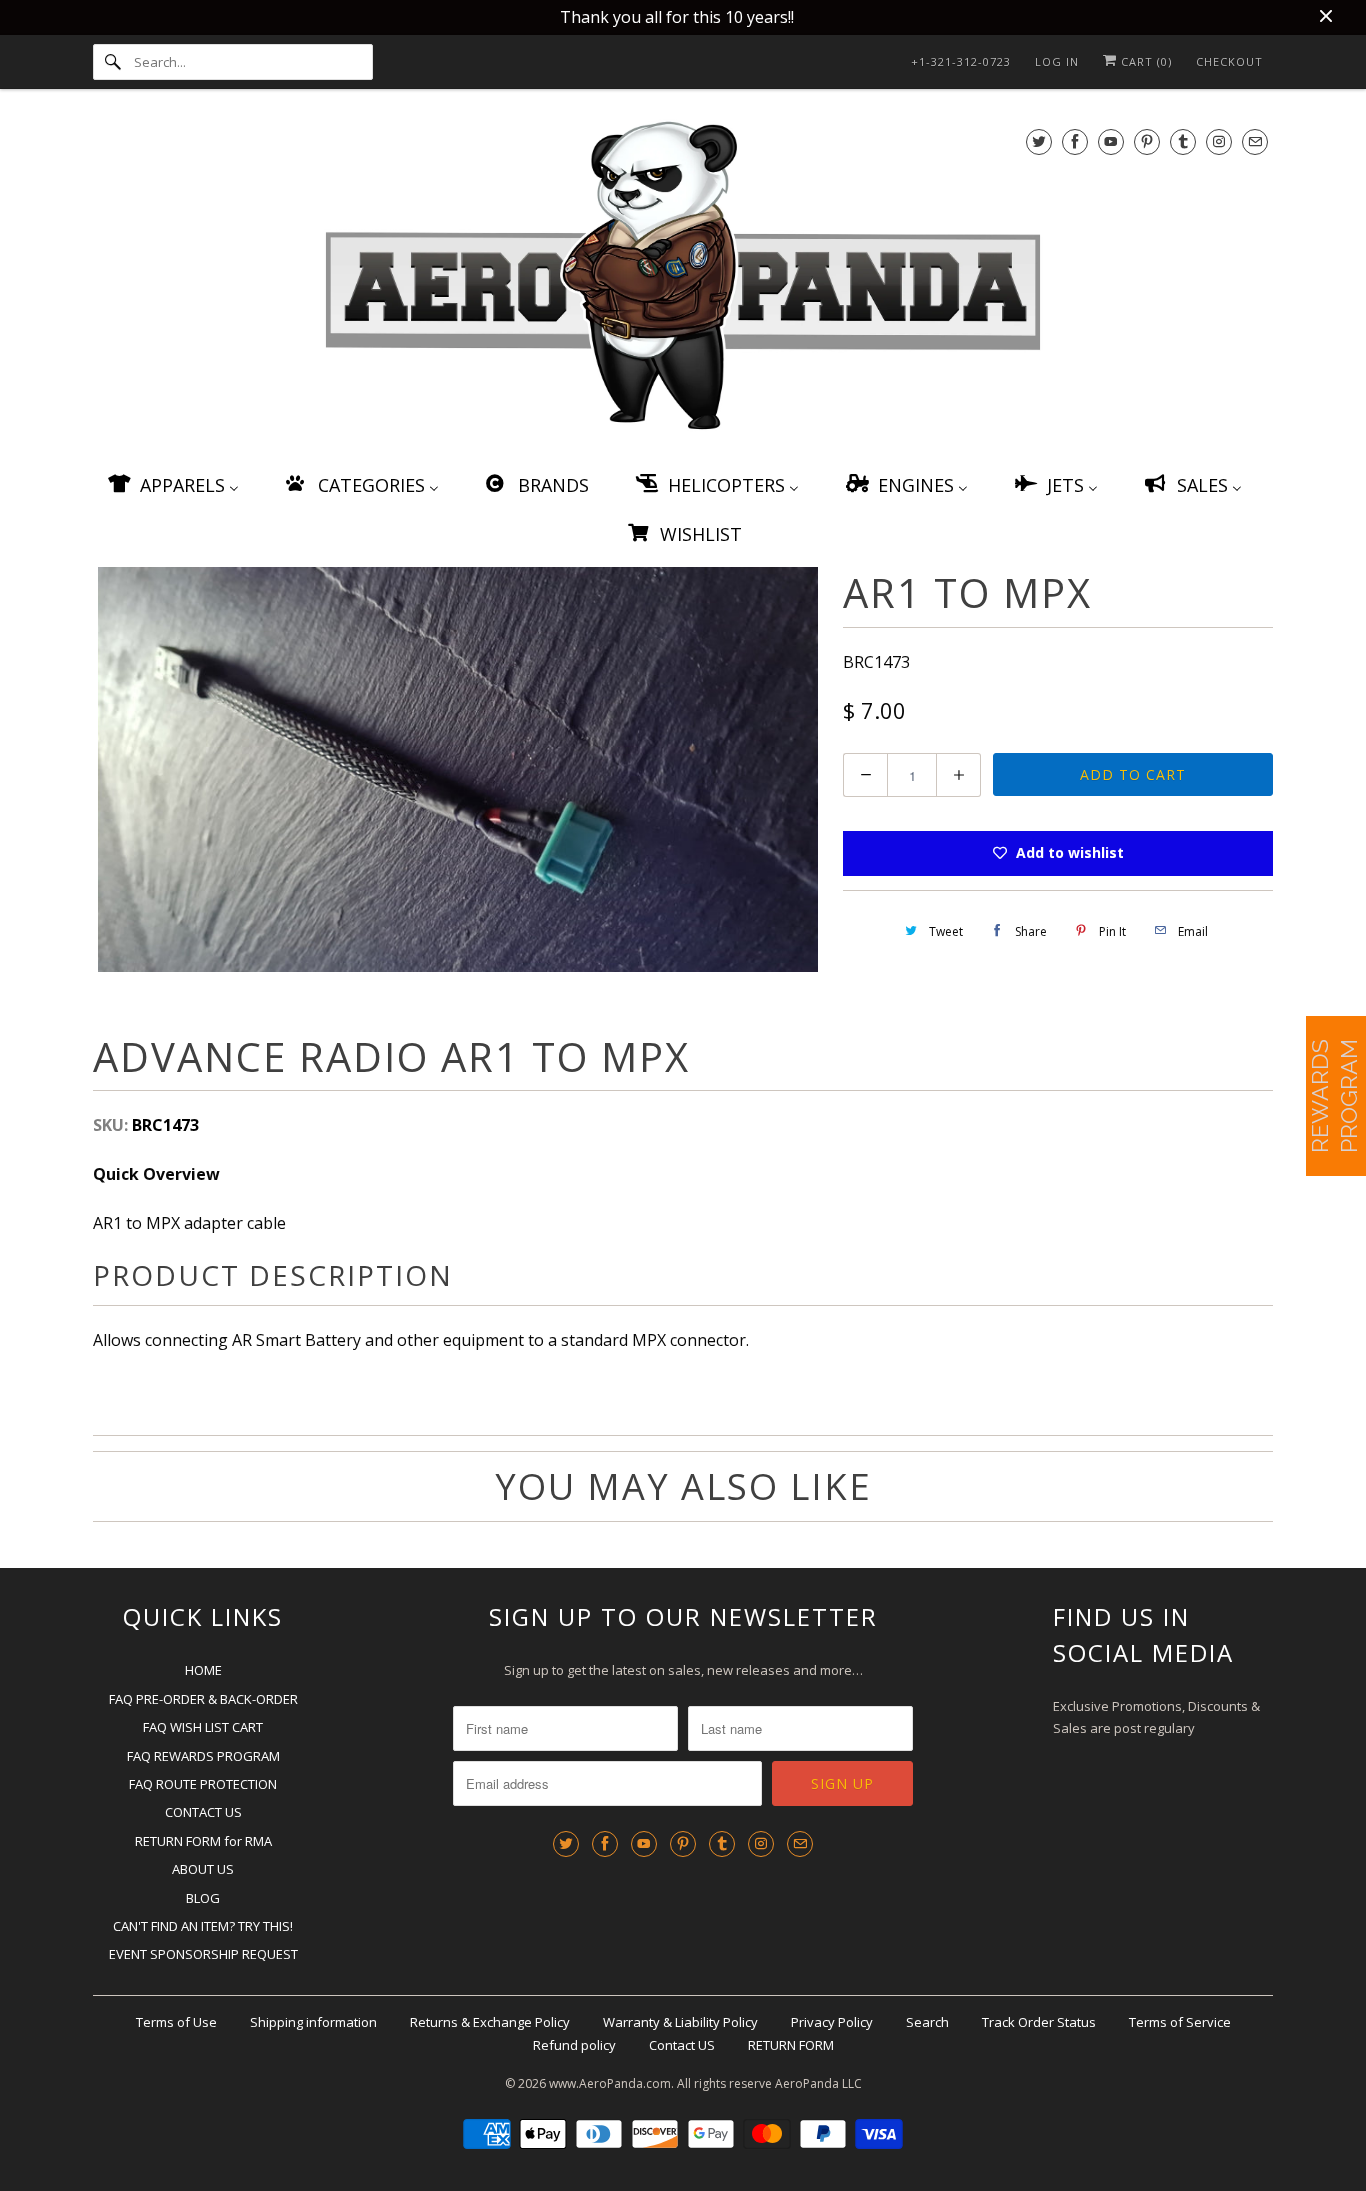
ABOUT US (203, 1869)
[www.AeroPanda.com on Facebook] (1075, 141)
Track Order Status (1039, 2022)
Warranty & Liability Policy (680, 2022)
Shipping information (313, 2022)
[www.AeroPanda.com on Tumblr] (1183, 141)
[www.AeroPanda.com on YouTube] (1111, 141)
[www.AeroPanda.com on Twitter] (1039, 141)
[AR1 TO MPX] (458, 769)
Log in (1057, 61)
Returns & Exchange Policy (490, 2022)
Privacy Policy (832, 2022)
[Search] (113, 62)
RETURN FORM (791, 2045)
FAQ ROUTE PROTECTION (203, 1784)
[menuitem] (172, 484)
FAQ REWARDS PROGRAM (203, 1756)
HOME (203, 1670)
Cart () (1144, 61)
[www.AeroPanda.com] (683, 279)
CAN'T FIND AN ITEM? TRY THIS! (203, 1926)
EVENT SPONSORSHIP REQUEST (203, 1954)
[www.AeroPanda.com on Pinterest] (1147, 141)
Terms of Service (1180, 2022)
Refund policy (574, 2045)
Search (927, 2022)
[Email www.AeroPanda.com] (1255, 141)
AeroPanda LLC (818, 2083)
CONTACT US (203, 1812)
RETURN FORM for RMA (203, 1841)
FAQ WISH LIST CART (203, 1727)
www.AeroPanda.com (610, 2083)
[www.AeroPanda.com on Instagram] (1219, 141)
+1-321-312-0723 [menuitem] (961, 61)
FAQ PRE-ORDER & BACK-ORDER (203, 1699)
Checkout (1229, 61)
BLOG (203, 1898)
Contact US (682, 2045)
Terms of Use (176, 2022)
